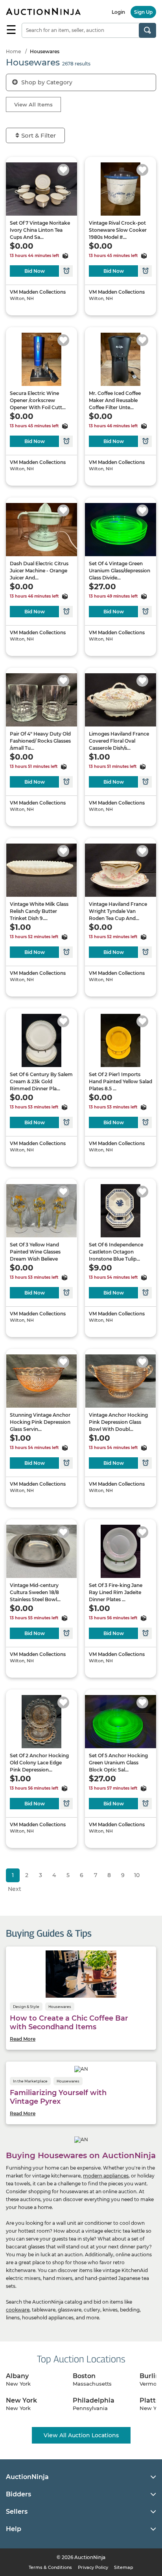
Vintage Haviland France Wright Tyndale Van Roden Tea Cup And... (118, 911)
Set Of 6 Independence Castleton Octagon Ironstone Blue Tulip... (116, 1252)
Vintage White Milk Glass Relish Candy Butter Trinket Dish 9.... (39, 911)
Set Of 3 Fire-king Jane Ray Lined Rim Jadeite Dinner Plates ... (116, 1592)
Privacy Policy (93, 2567)
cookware (18, 2310)
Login (118, 12)
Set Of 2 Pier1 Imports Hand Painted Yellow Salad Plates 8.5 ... (121, 1081)
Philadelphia (94, 2400)
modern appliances (106, 2176)
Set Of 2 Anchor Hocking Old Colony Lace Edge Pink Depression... (39, 1763)
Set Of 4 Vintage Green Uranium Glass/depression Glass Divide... (120, 571)
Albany (17, 2376)
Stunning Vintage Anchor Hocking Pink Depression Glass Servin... (40, 1422)
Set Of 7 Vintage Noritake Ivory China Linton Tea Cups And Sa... (40, 230)
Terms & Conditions (50, 2567)
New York (21, 2400)
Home (13, 51)
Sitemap (124, 2567)
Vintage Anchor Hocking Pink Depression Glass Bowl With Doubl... (118, 1422)
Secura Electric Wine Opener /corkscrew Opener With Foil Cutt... (38, 400)
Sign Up (143, 12)
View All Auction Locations (81, 2435)
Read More (23, 2039)
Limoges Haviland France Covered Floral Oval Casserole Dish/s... (119, 741)
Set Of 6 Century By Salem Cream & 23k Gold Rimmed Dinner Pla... (41, 1081)
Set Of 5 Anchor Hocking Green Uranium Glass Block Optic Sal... (118, 1763)
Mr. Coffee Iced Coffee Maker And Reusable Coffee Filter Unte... (115, 400)
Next (15, 1889)
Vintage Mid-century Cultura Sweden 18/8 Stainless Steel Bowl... (35, 1592)
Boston (84, 2376)
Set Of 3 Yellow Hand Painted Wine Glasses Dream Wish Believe (35, 1252)
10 (137, 1875)
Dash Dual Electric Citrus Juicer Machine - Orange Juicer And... (39, 571)
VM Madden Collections (38, 292)
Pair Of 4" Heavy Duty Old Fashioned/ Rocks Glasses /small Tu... (40, 741)
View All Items (33, 104)
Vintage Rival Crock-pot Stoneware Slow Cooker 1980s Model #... (118, 230)
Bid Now (35, 271)
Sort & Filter (39, 135)
